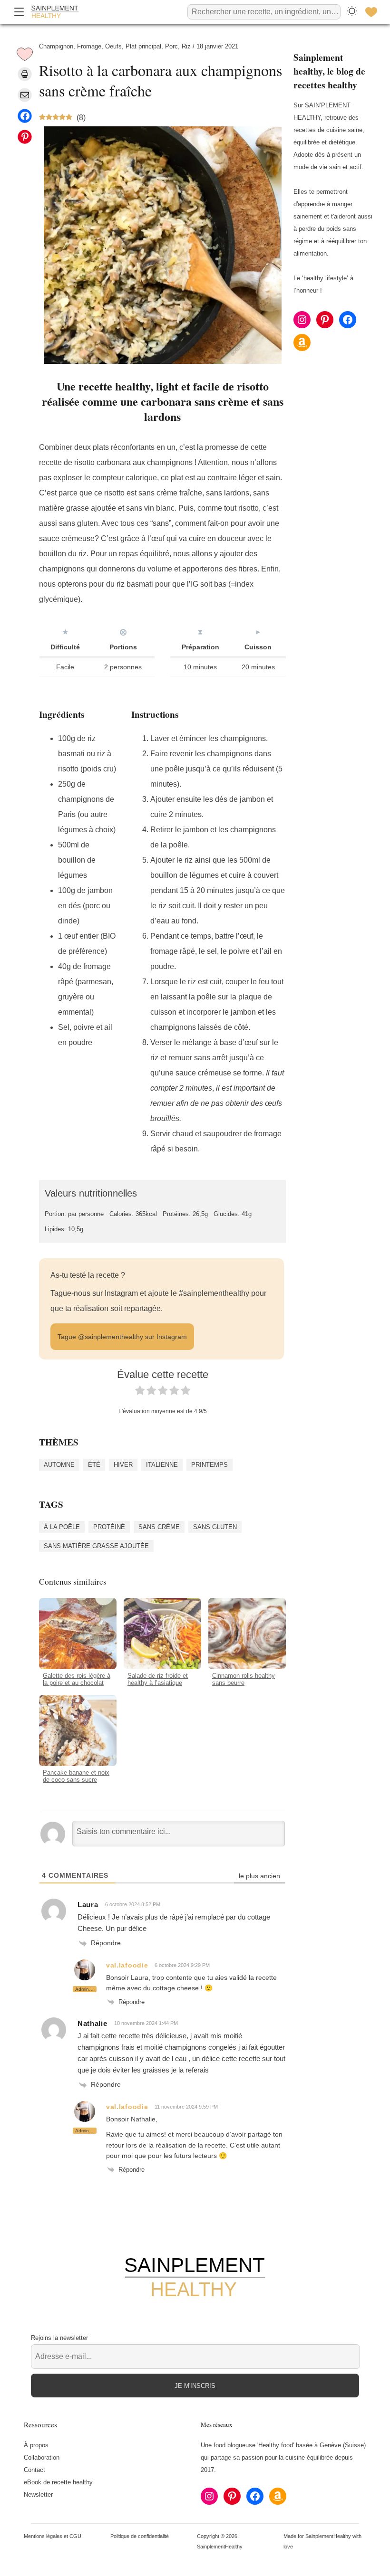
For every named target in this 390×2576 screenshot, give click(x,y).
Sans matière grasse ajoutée (96, 1546)
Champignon (56, 46)
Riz (186, 46)
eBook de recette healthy (58, 2482)
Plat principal (143, 46)
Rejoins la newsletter (59, 2338)
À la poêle (62, 1527)
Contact (34, 2470)
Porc (171, 46)
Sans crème (159, 1527)
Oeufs (113, 46)
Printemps (210, 1465)
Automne (59, 1465)
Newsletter (38, 2495)
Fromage (89, 46)
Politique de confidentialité (140, 2536)
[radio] (140, 1393)
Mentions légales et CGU (53, 2536)
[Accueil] (55, 12)
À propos (36, 2445)
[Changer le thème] (352, 12)
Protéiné (109, 1527)
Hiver (123, 1465)
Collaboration (42, 2457)
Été (94, 1465)
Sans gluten (215, 1527)
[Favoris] (371, 12)
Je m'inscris (195, 2386)
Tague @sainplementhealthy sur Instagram (122, 1337)
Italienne (162, 1465)
